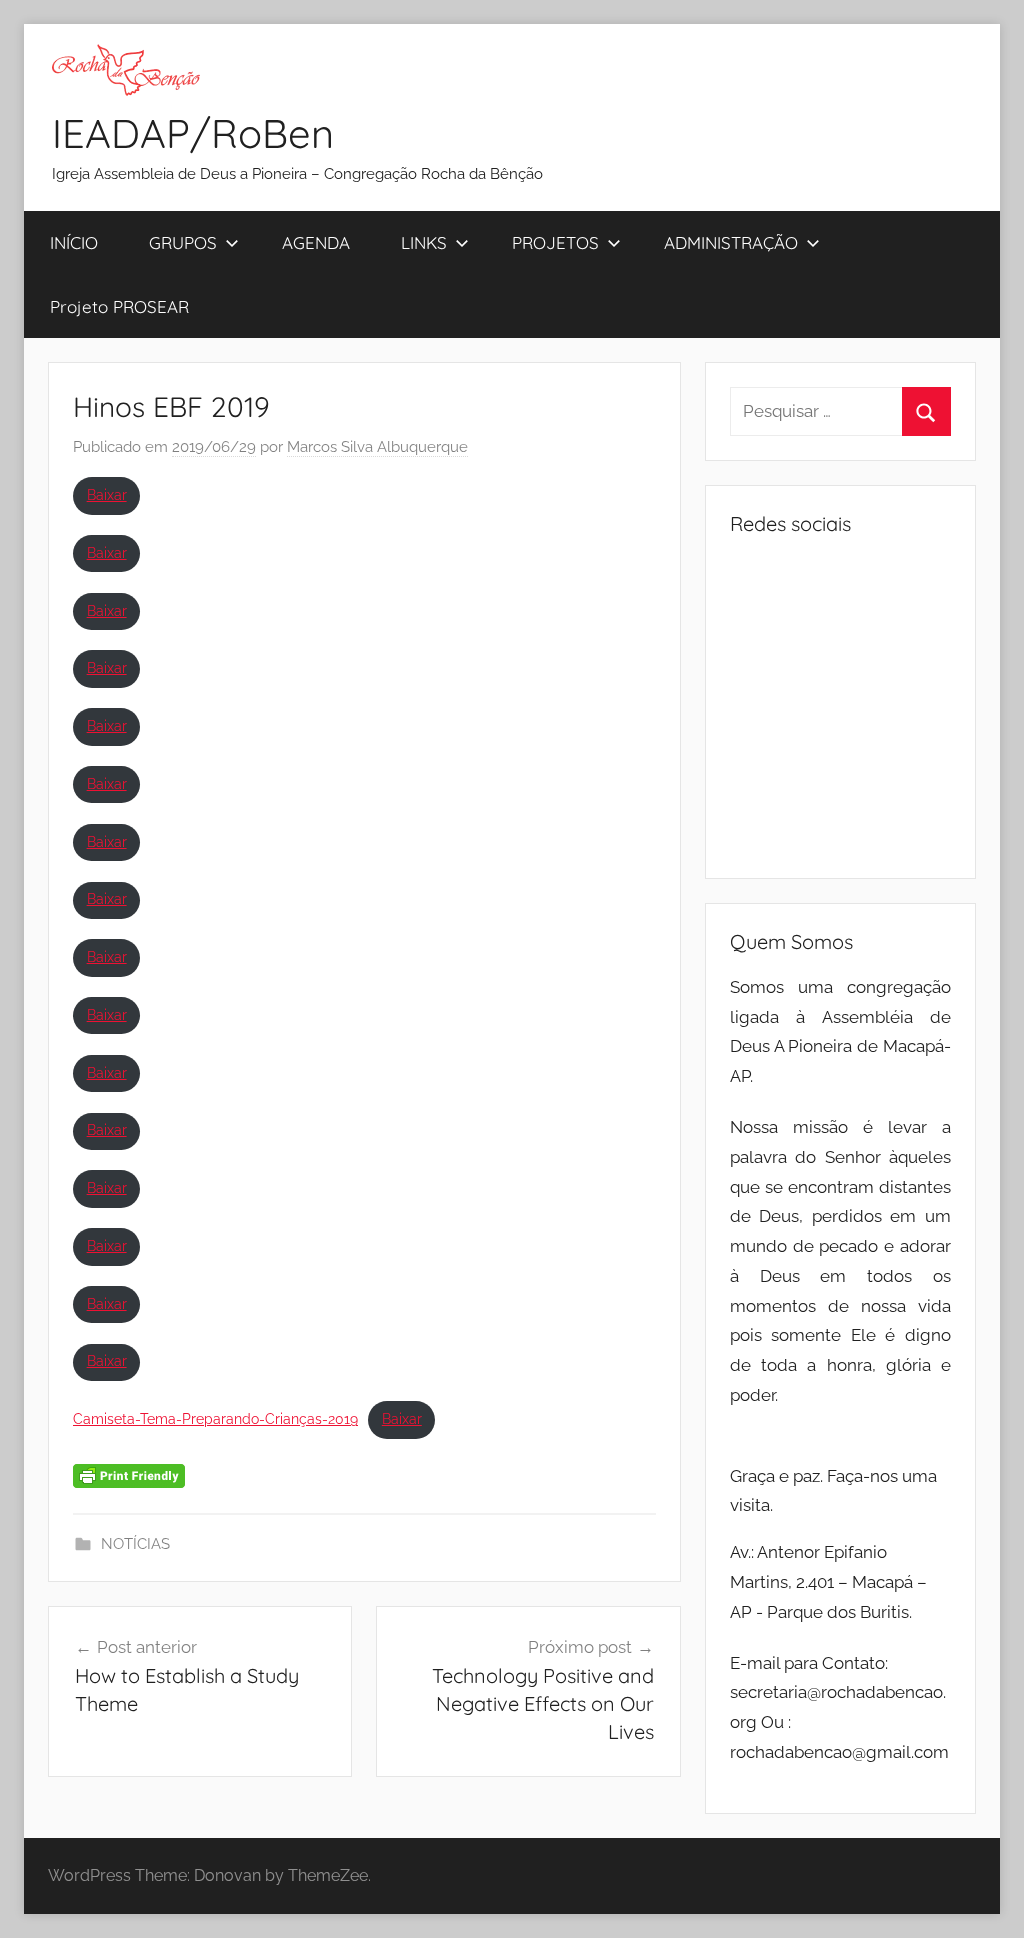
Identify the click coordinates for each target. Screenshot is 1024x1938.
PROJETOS (555, 242)
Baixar (107, 495)
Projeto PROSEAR (119, 306)
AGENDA (316, 242)
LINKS (424, 242)
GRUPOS (183, 242)
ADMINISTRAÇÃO (731, 242)
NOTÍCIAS (135, 1544)
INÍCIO (74, 242)
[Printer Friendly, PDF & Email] (129, 1474)
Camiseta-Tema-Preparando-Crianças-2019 (215, 1419)
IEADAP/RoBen (193, 133)
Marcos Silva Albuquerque (377, 447)
